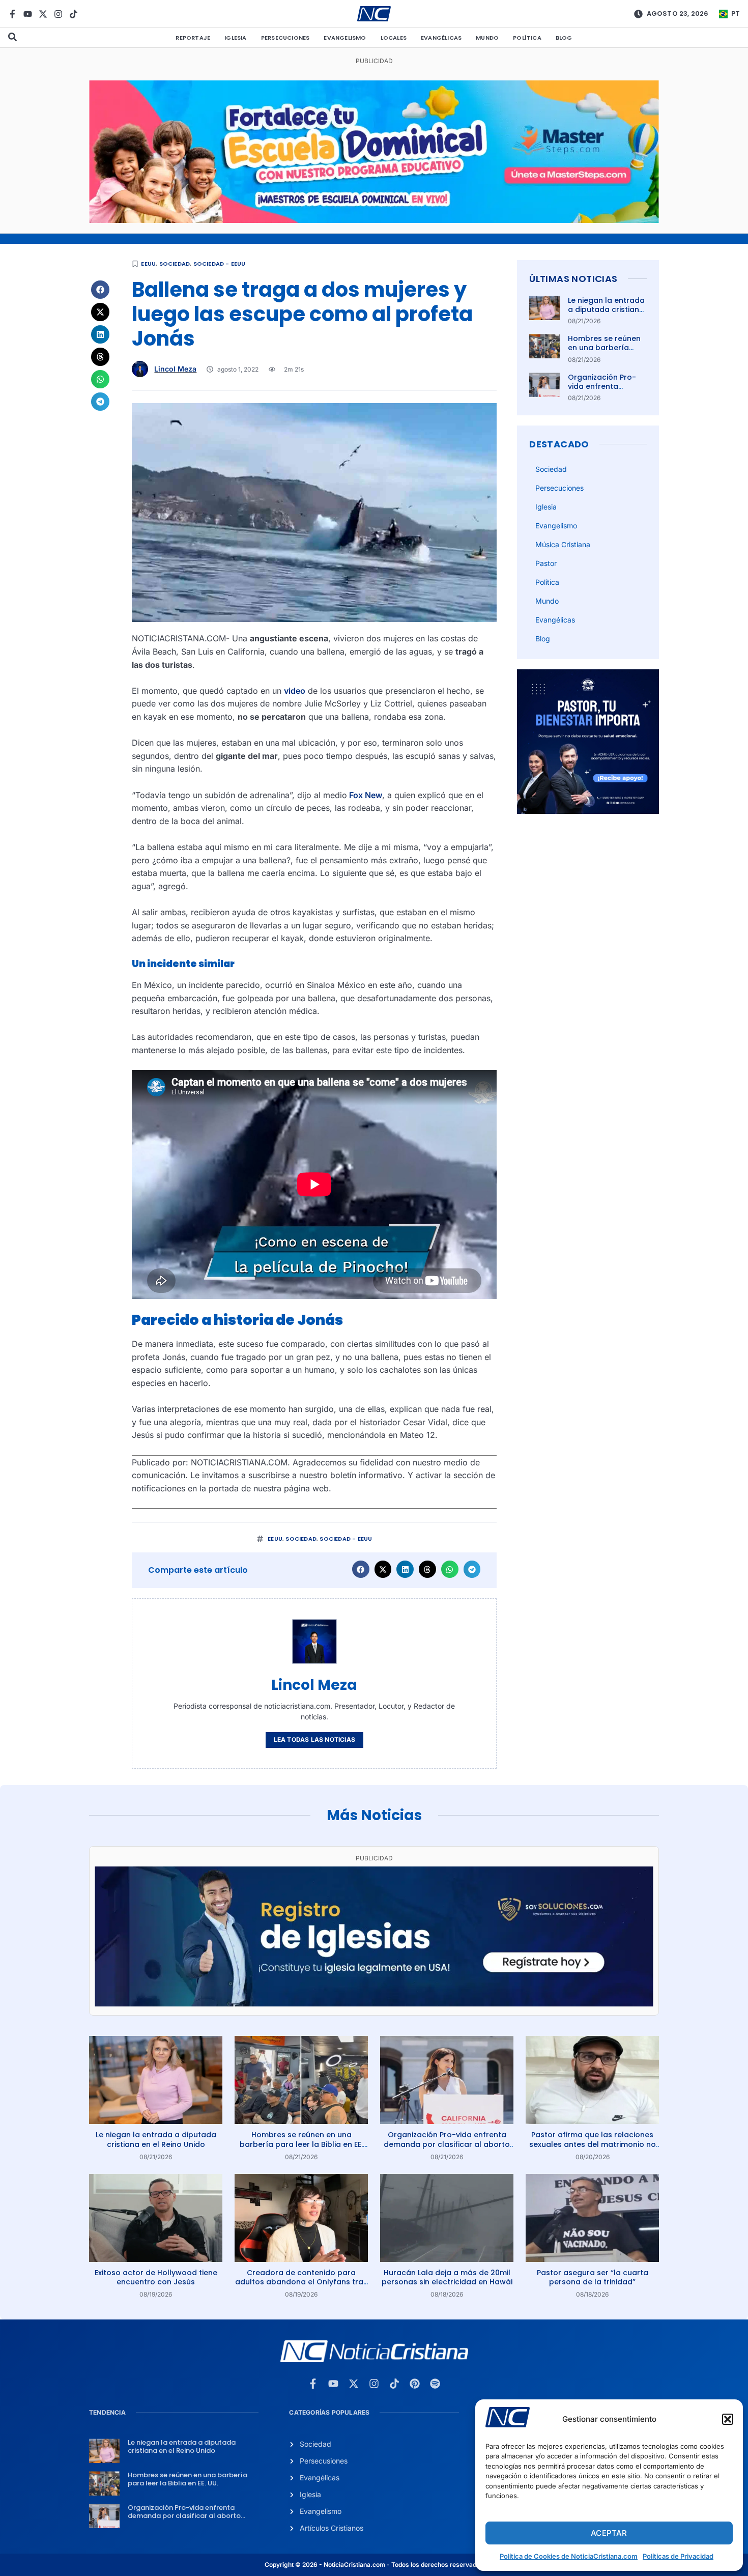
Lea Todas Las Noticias (314, 1739)
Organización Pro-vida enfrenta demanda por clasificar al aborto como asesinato (447, 2144)
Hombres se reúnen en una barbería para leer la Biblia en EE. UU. (606, 352)
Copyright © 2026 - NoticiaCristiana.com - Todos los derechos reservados (374, 2565)
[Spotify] (435, 2384)
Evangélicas (441, 38)
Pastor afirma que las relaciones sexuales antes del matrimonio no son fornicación (593, 2144)
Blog (564, 38)
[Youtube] (28, 14)
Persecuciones (285, 38)
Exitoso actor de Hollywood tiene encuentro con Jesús (156, 2277)
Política (527, 38)
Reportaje (193, 38)
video (295, 691)
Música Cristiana (563, 544)
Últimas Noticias (573, 279)
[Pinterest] (415, 2384)
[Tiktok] (74, 14)
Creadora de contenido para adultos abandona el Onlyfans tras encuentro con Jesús (301, 2282)
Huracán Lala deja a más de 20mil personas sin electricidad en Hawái (447, 2277)
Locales (394, 38)
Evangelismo (345, 38)
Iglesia (235, 38)
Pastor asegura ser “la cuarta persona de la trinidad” (593, 2277)
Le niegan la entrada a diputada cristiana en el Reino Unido (606, 309)
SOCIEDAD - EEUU (220, 264)
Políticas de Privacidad (678, 2556)
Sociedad (175, 264)
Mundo (487, 38)
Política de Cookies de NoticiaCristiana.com (569, 2556)
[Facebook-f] (12, 14)
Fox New (365, 795)
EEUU (148, 264)
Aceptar (609, 2533)
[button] (728, 2419)
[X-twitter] (43, 14)
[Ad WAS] (374, 2003)
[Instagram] (58, 14)
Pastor (546, 563)
